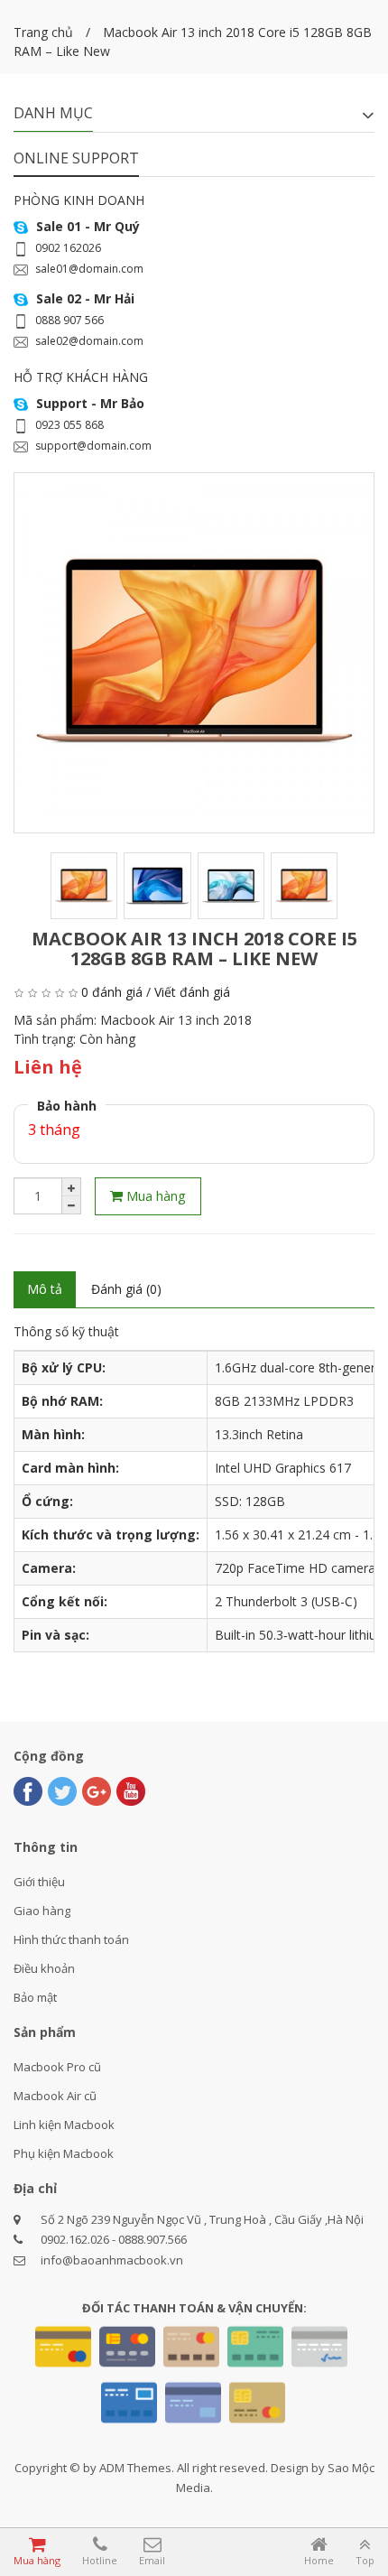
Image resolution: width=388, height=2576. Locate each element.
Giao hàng (42, 1911)
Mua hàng (154, 1195)
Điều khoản (44, 1968)
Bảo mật (35, 1997)
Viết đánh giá (192, 992)
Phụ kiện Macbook (64, 2153)
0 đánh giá (112, 992)
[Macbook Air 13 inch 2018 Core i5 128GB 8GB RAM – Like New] (194, 653)
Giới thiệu (39, 1882)
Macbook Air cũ (55, 2096)
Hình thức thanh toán (71, 1939)
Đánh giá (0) (126, 1289)
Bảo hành (67, 1106)
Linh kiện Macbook (64, 2125)
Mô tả (45, 1289)
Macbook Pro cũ (57, 2067)
